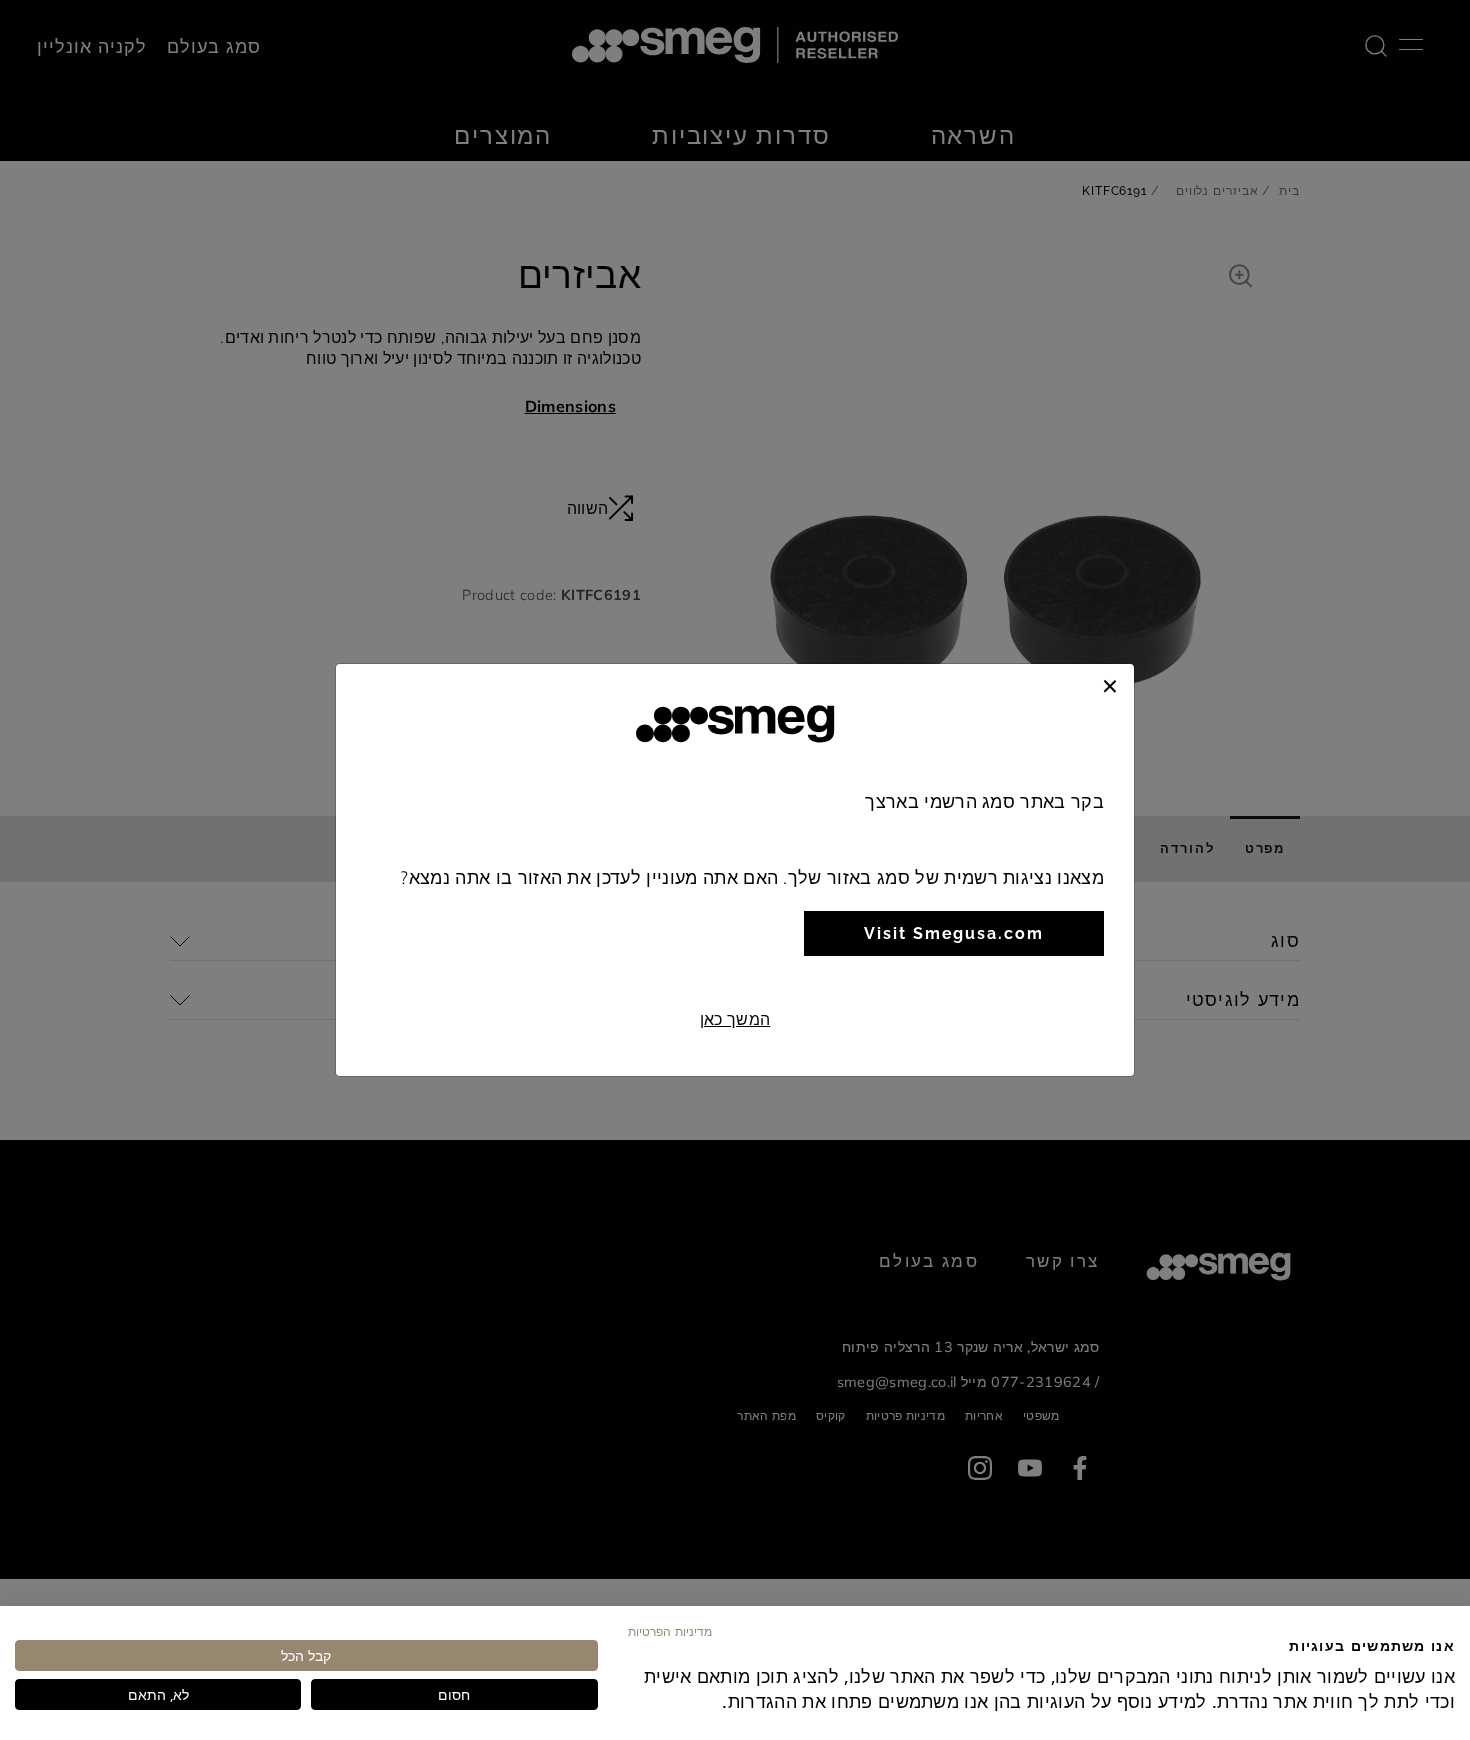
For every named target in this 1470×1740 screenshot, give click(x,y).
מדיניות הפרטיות (670, 1631)
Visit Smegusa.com (954, 933)
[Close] (1110, 684)
